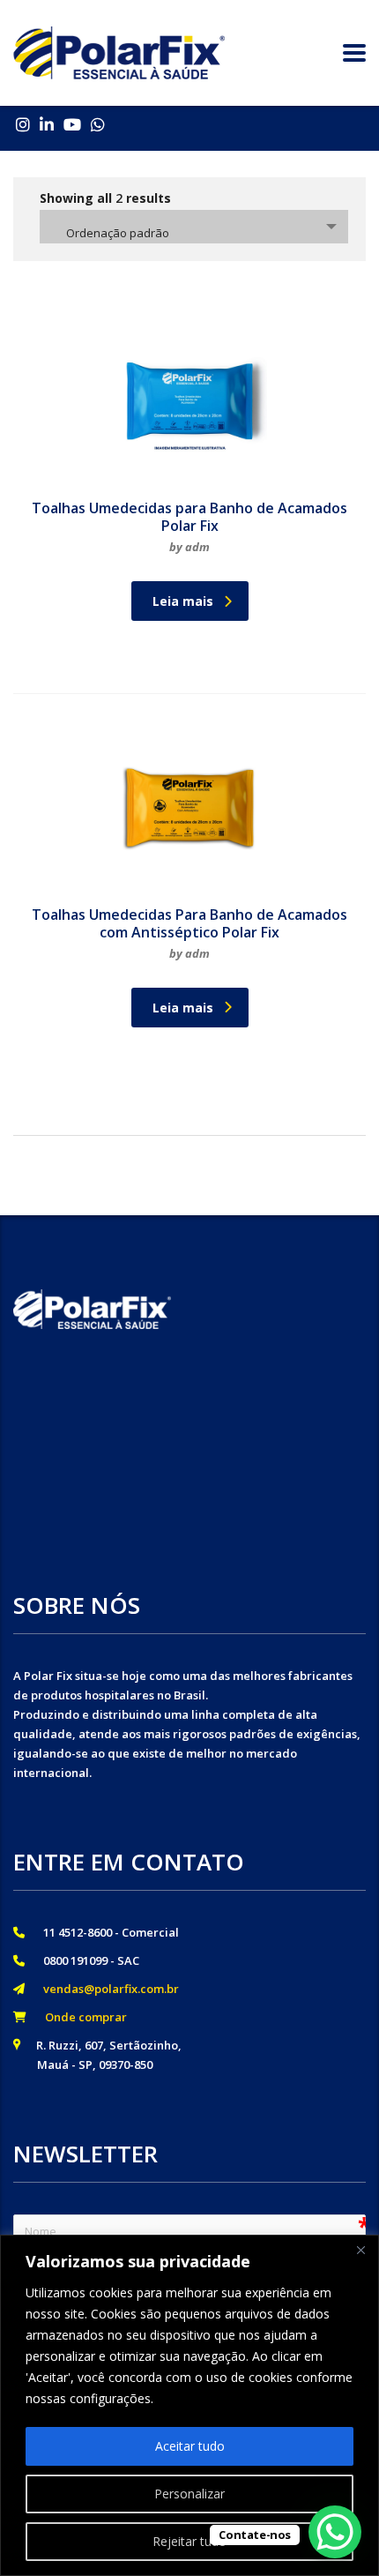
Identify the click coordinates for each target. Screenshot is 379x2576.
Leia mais (183, 601)
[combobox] (194, 227)
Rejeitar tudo (189, 2541)
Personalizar (189, 2494)
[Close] (360, 2250)
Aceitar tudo (190, 2446)
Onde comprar (81, 2017)
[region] (189, 2405)
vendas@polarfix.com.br (106, 1989)
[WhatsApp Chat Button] (335, 2532)
